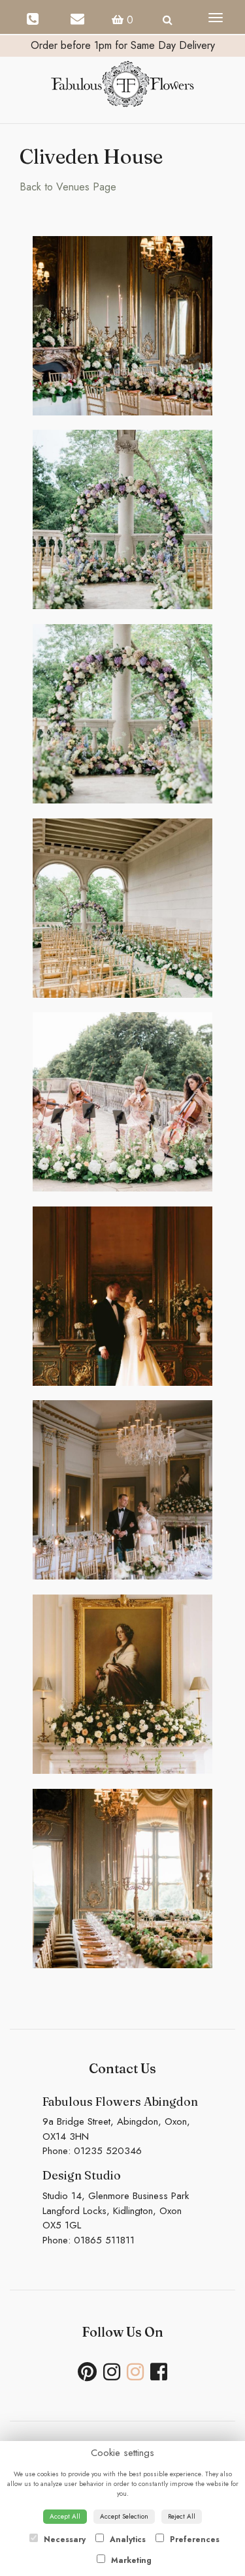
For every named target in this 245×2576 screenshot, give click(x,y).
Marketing (130, 2560)
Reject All (182, 2516)
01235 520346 (108, 2151)
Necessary (63, 2539)
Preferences (193, 2539)
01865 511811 (104, 2240)
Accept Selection (124, 2516)
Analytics (126, 2539)
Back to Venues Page (68, 187)
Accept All (65, 2516)
